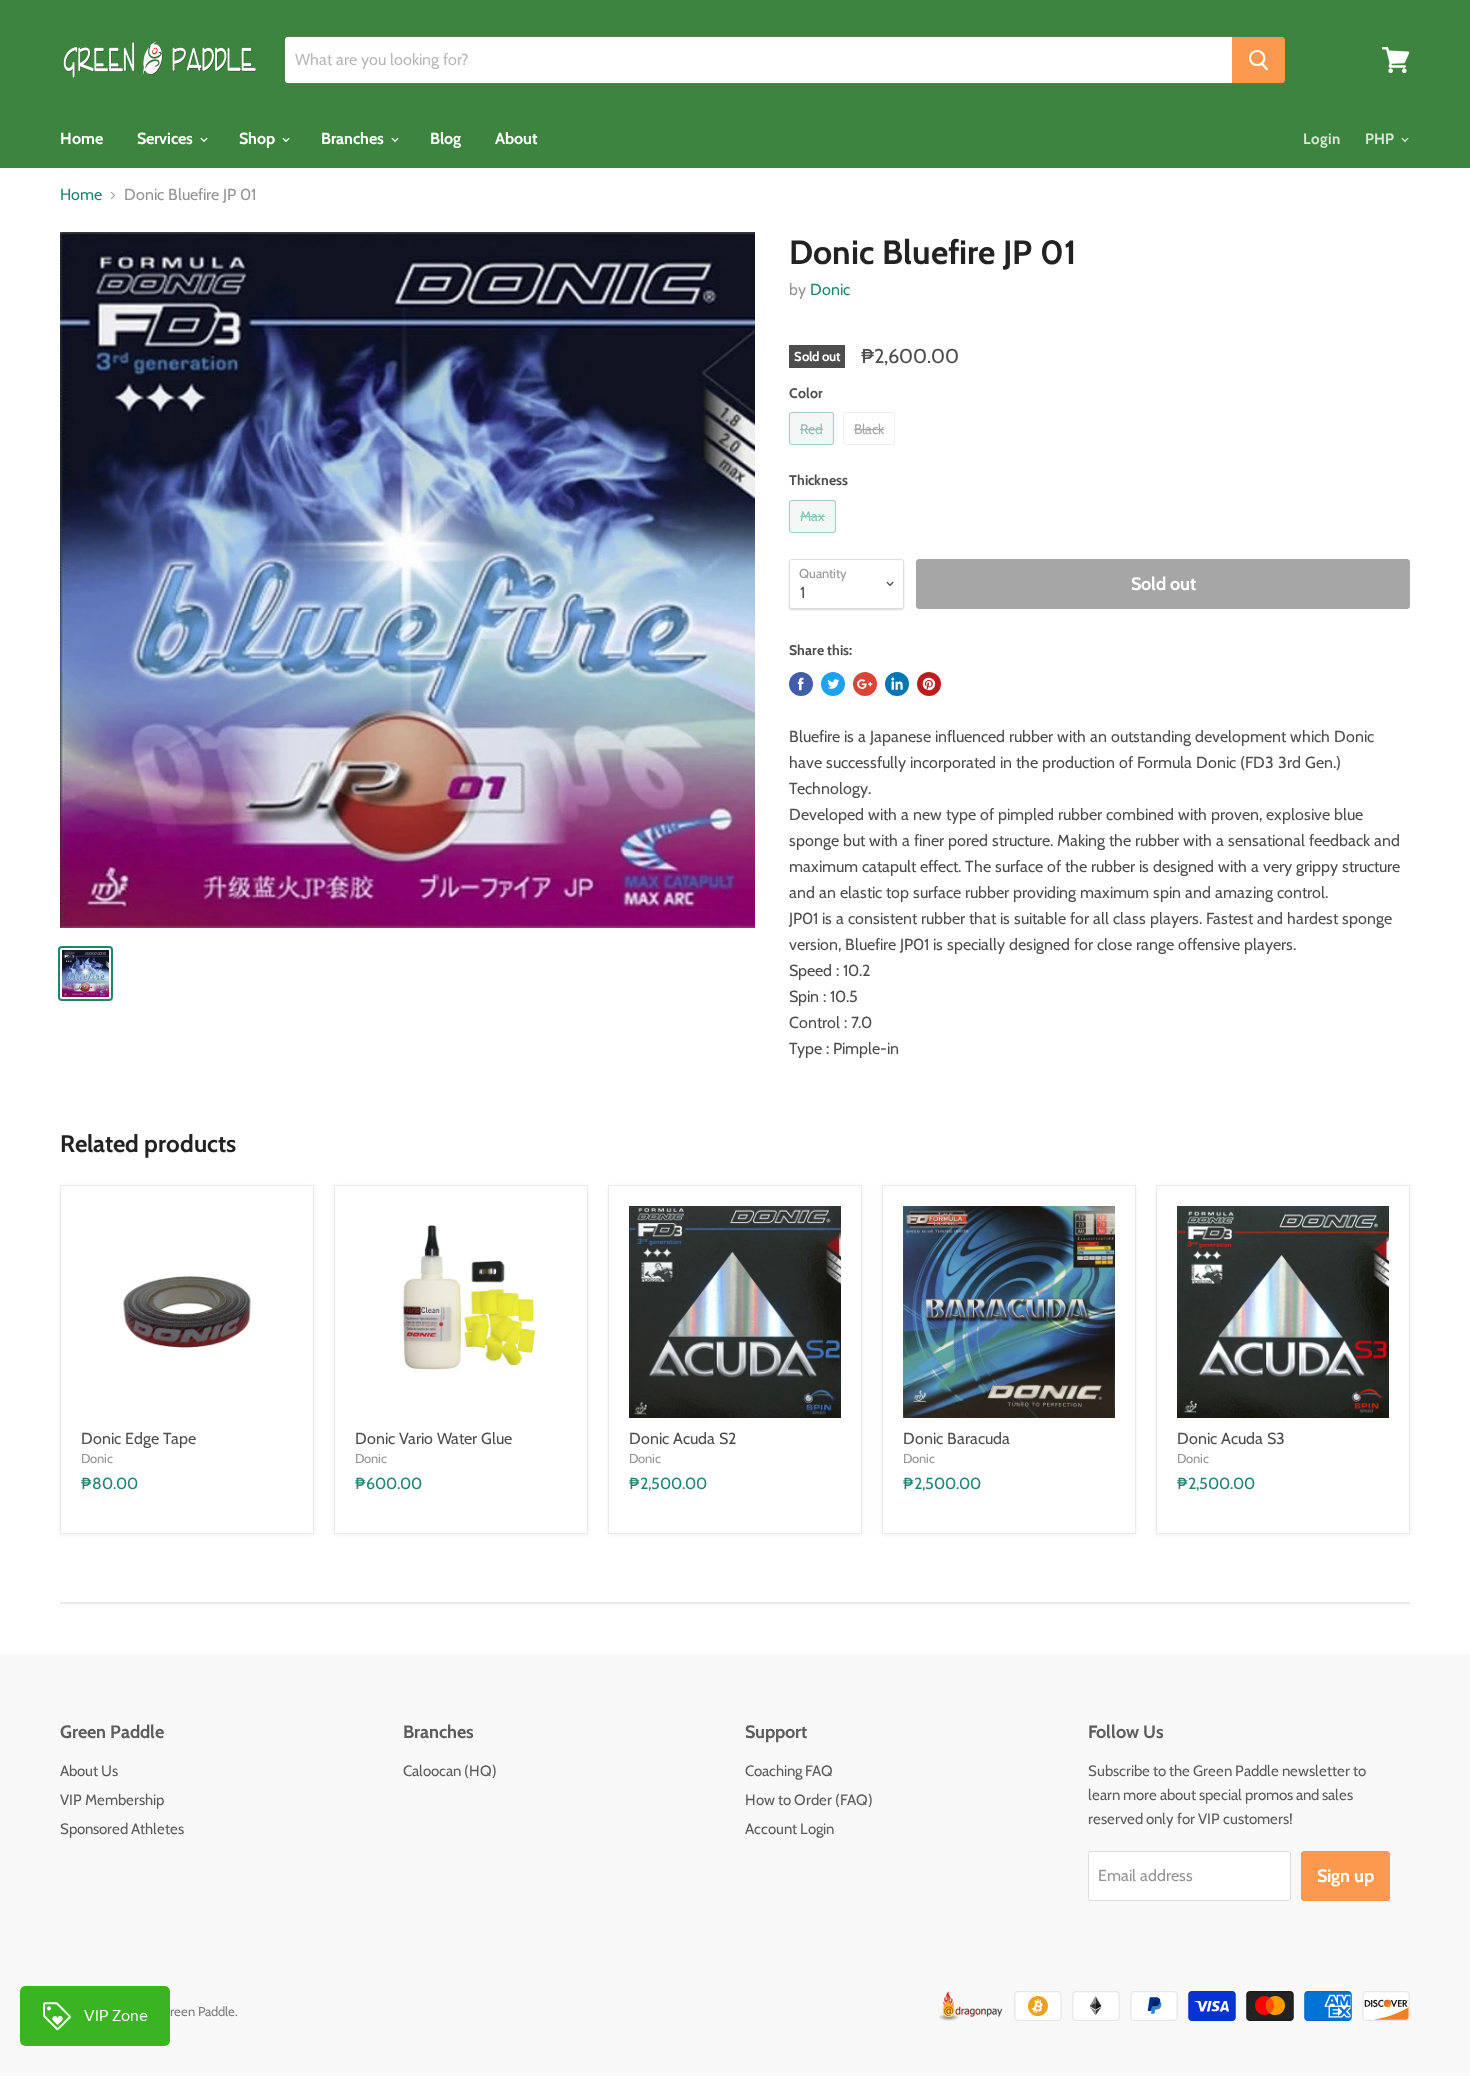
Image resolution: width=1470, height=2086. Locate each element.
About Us (89, 1771)
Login (1321, 139)
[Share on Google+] (865, 684)
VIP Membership (112, 1800)
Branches (354, 138)
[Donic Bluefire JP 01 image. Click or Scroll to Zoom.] (407, 579)
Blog (445, 138)
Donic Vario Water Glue (433, 1438)
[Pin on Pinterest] (929, 684)
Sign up (1345, 1876)
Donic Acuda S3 (1231, 1438)
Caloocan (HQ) (450, 1771)
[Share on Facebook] (801, 684)
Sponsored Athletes (122, 1829)
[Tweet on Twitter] (833, 684)
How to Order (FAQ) (809, 1800)
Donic (830, 289)
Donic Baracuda (956, 1438)
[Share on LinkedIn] (897, 684)
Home (81, 138)
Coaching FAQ (789, 1771)
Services (167, 138)
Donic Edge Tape (138, 1438)
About (516, 138)
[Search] (1258, 60)
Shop (259, 138)
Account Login (789, 1829)
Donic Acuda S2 (682, 1438)
